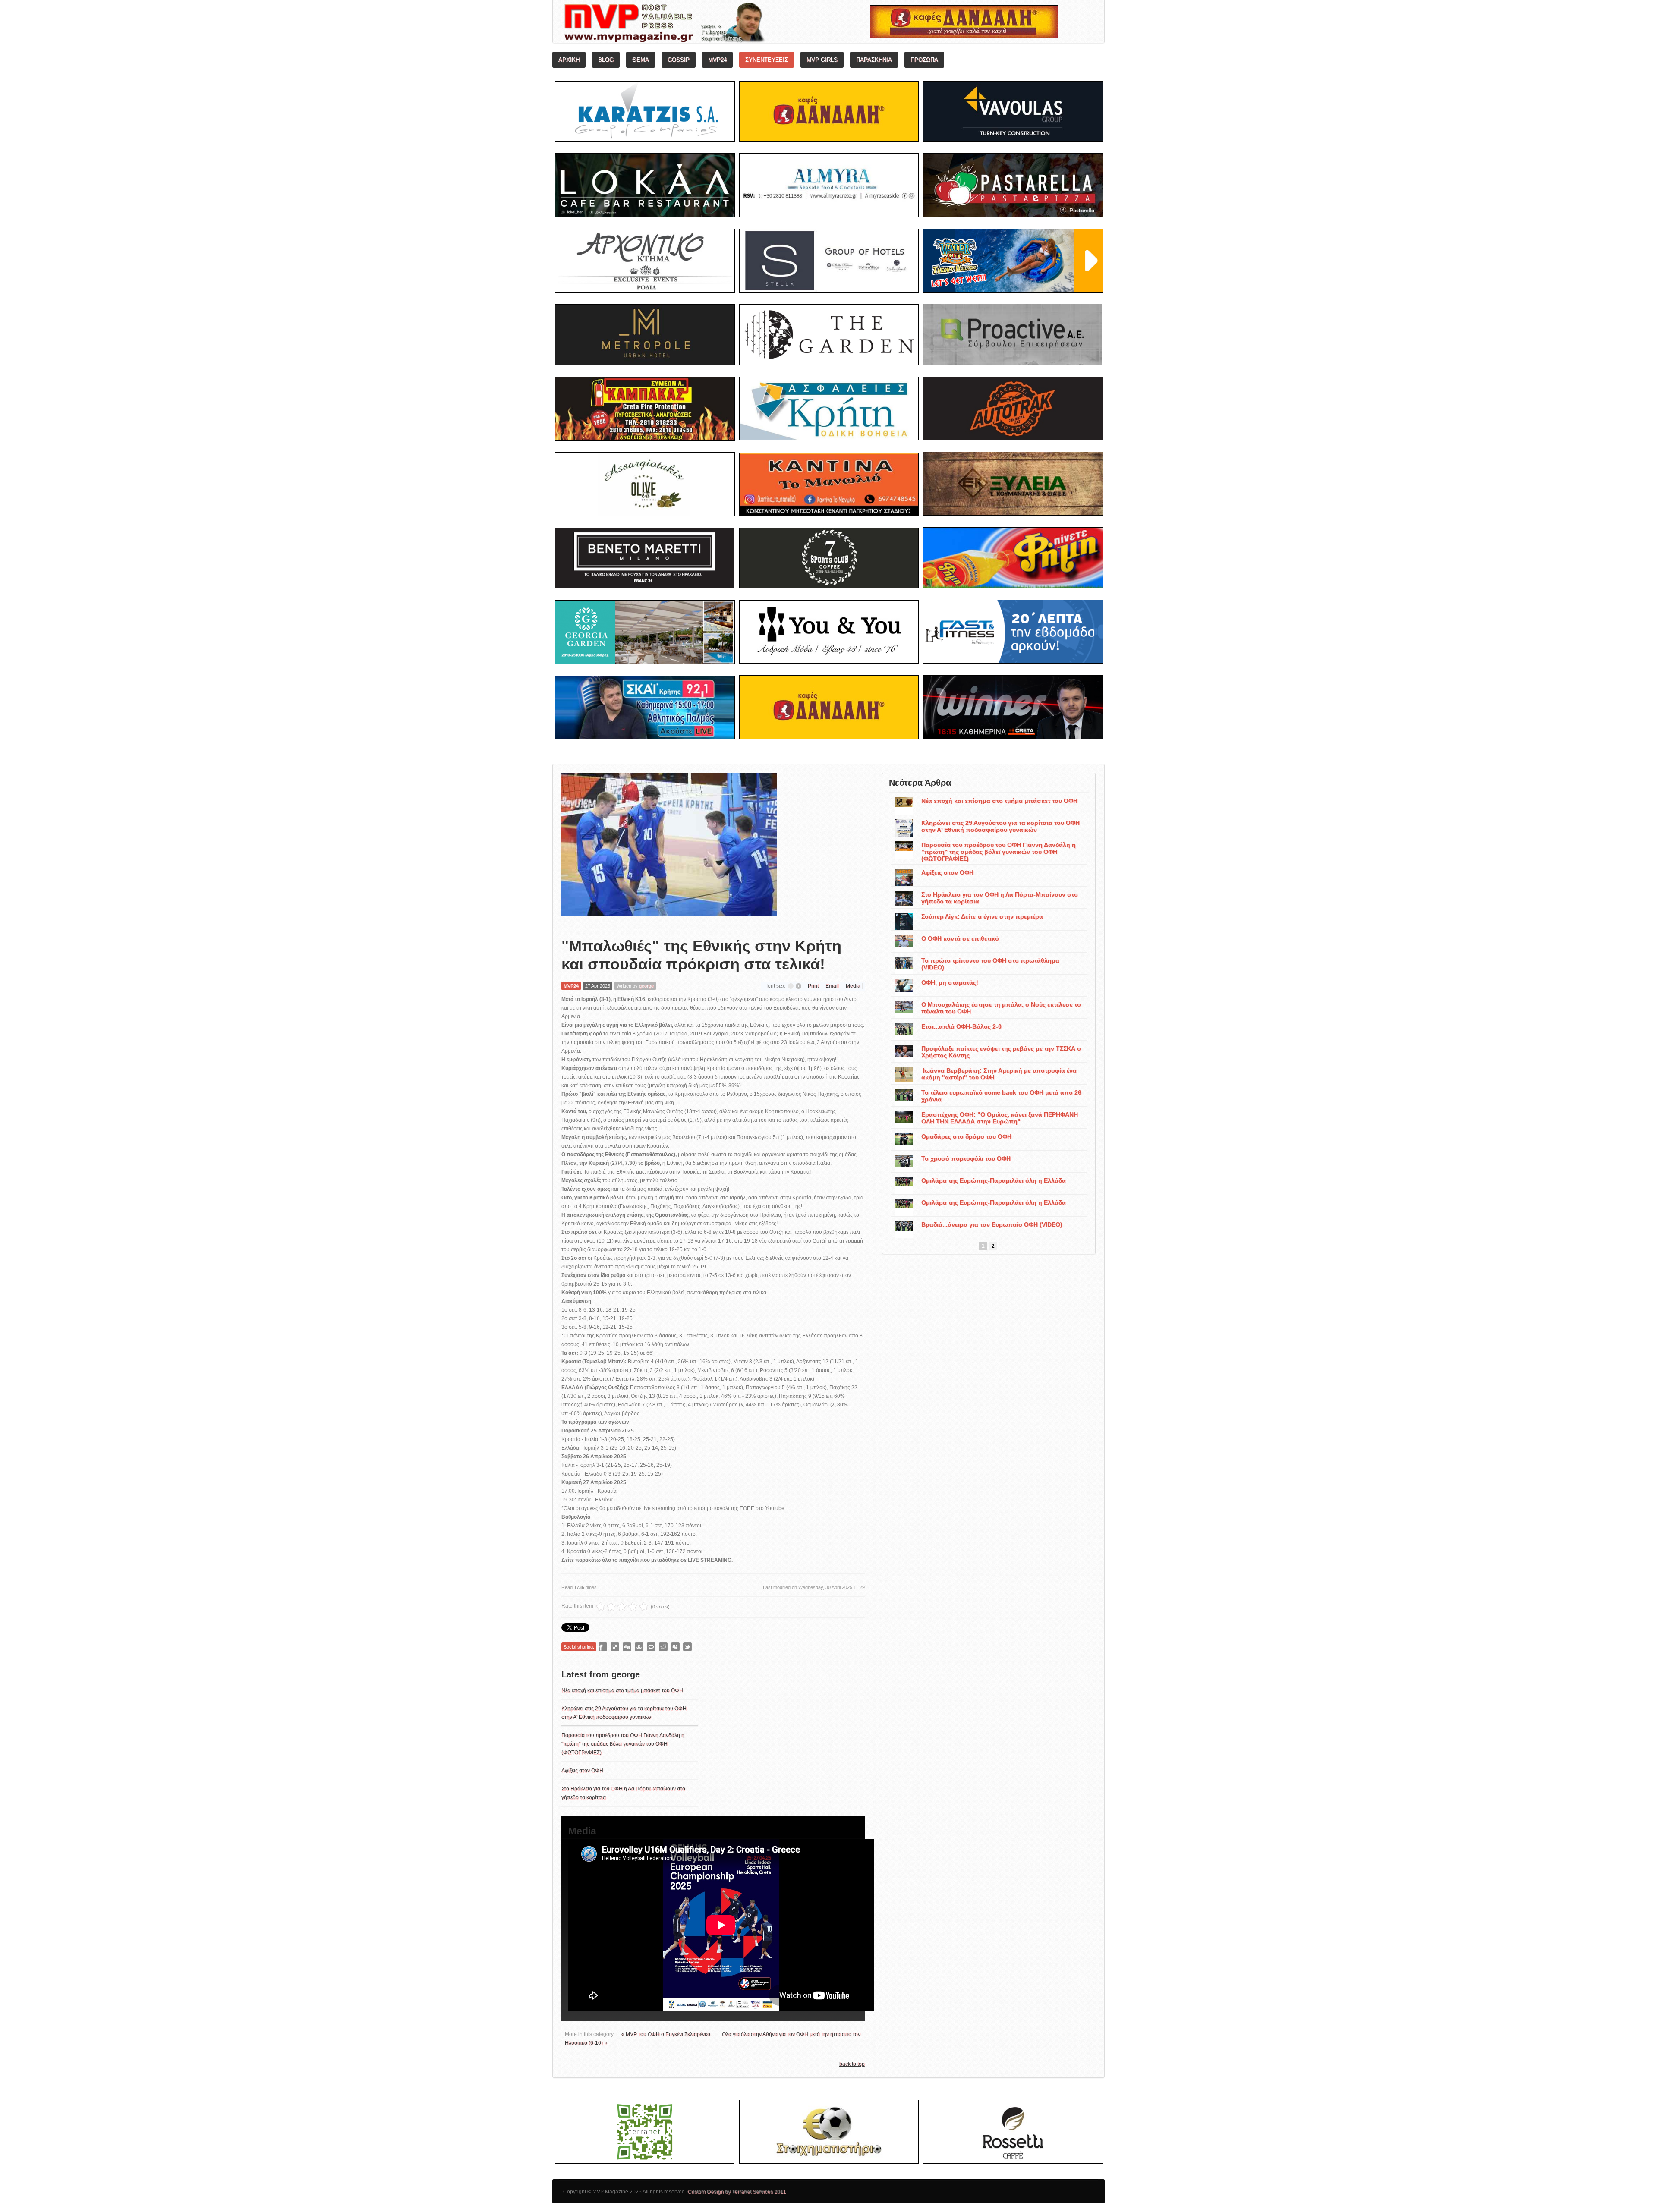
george (646, 986)
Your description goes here (697, 24)
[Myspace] (675, 1647)
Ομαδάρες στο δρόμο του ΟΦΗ (966, 1136)
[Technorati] (651, 1647)
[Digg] (627, 1647)
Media (853, 986)
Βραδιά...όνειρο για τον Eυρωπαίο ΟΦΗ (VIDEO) (992, 1224)
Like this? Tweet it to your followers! (687, 1647)
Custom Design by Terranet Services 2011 (737, 2192)
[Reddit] (663, 1647)
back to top (852, 2064)
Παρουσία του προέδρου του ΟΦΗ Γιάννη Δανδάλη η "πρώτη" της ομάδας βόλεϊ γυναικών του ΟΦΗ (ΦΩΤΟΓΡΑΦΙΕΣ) (623, 1744)
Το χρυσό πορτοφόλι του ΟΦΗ (966, 1158)
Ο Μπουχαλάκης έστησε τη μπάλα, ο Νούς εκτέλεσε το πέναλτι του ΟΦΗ (1001, 1008)
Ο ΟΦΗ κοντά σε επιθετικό (960, 938)
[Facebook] (603, 1647)
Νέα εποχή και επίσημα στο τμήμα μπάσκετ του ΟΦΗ (622, 1690)
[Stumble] (639, 1647)
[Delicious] (615, 1647)
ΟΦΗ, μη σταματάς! (950, 982)
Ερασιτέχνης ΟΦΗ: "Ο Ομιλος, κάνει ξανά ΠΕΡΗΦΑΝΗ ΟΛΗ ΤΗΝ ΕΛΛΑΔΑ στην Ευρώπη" (1000, 1118)
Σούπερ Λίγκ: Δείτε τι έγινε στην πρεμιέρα (982, 916)
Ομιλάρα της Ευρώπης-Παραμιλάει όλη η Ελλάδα (994, 1180)
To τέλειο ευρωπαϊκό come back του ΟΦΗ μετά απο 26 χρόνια (1001, 1096)
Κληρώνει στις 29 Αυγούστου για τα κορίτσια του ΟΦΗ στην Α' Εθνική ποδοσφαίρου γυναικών (1000, 826)
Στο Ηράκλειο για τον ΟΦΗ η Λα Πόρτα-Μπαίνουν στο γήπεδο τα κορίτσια (1000, 898)
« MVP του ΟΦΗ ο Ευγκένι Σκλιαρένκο (666, 2034)
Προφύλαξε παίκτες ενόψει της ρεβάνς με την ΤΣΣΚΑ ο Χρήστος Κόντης (1001, 1052)
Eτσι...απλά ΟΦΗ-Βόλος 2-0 (961, 1026)
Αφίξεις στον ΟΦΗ (582, 1771)
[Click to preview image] (669, 848)
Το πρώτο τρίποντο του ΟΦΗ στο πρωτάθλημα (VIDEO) (990, 964)
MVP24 (571, 986)
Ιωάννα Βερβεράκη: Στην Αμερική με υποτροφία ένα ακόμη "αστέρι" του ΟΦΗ (999, 1074)
